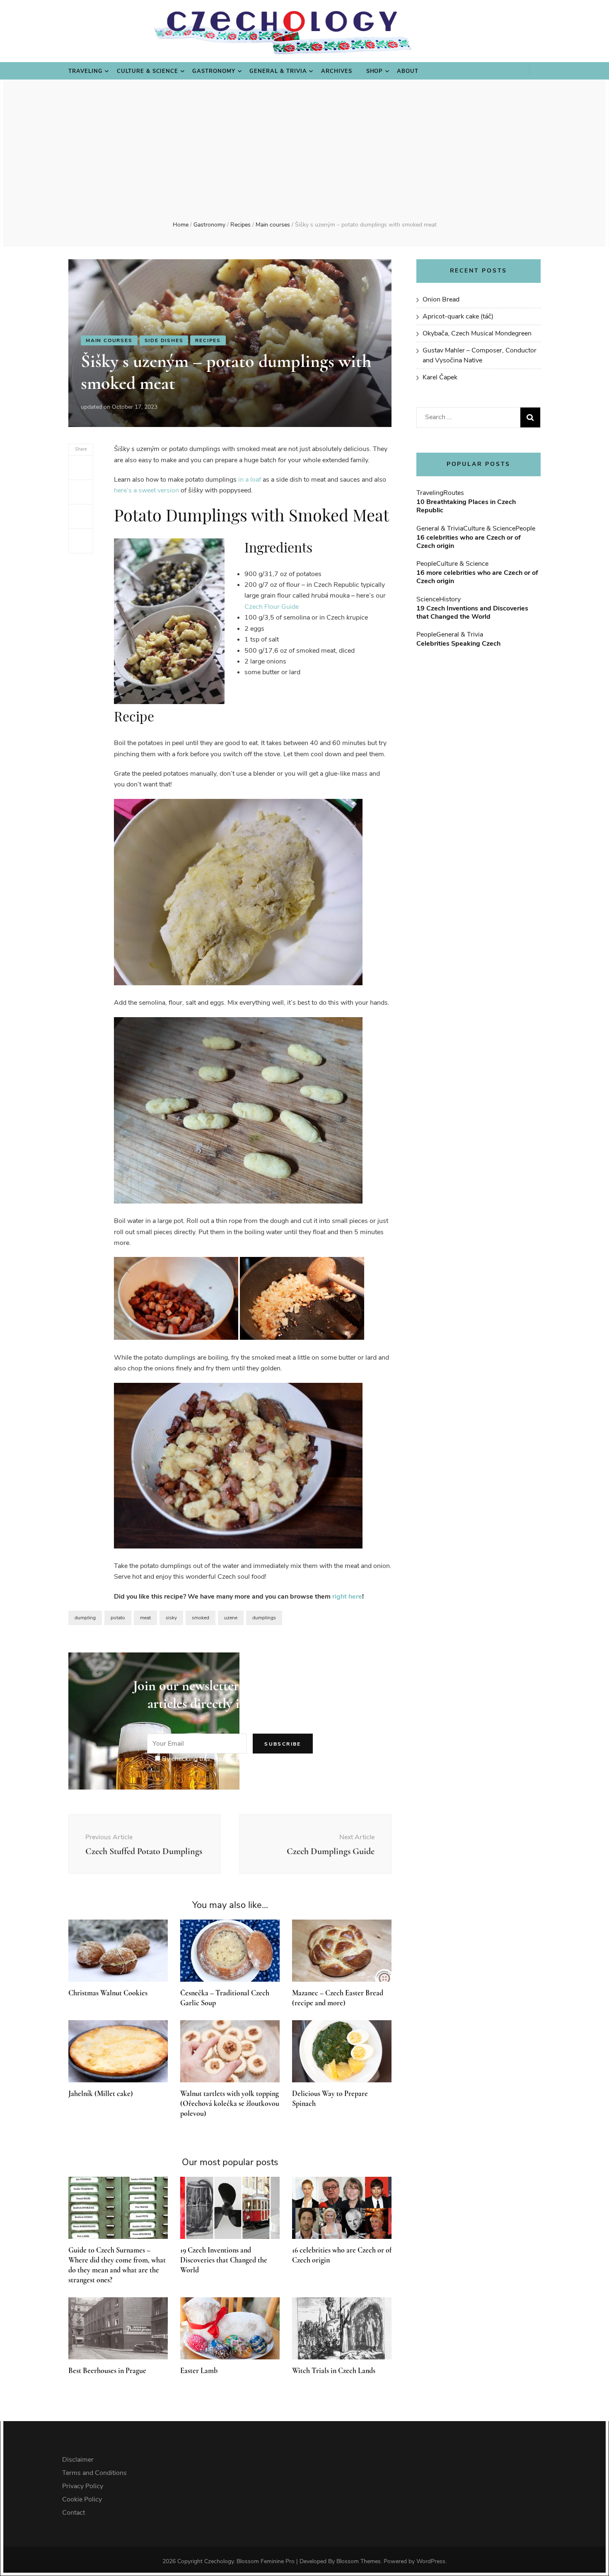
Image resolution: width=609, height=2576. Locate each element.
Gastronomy (214, 71)
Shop (375, 71)
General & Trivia (278, 71)
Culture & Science (148, 71)
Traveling (86, 71)
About (408, 71)
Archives (337, 71)
